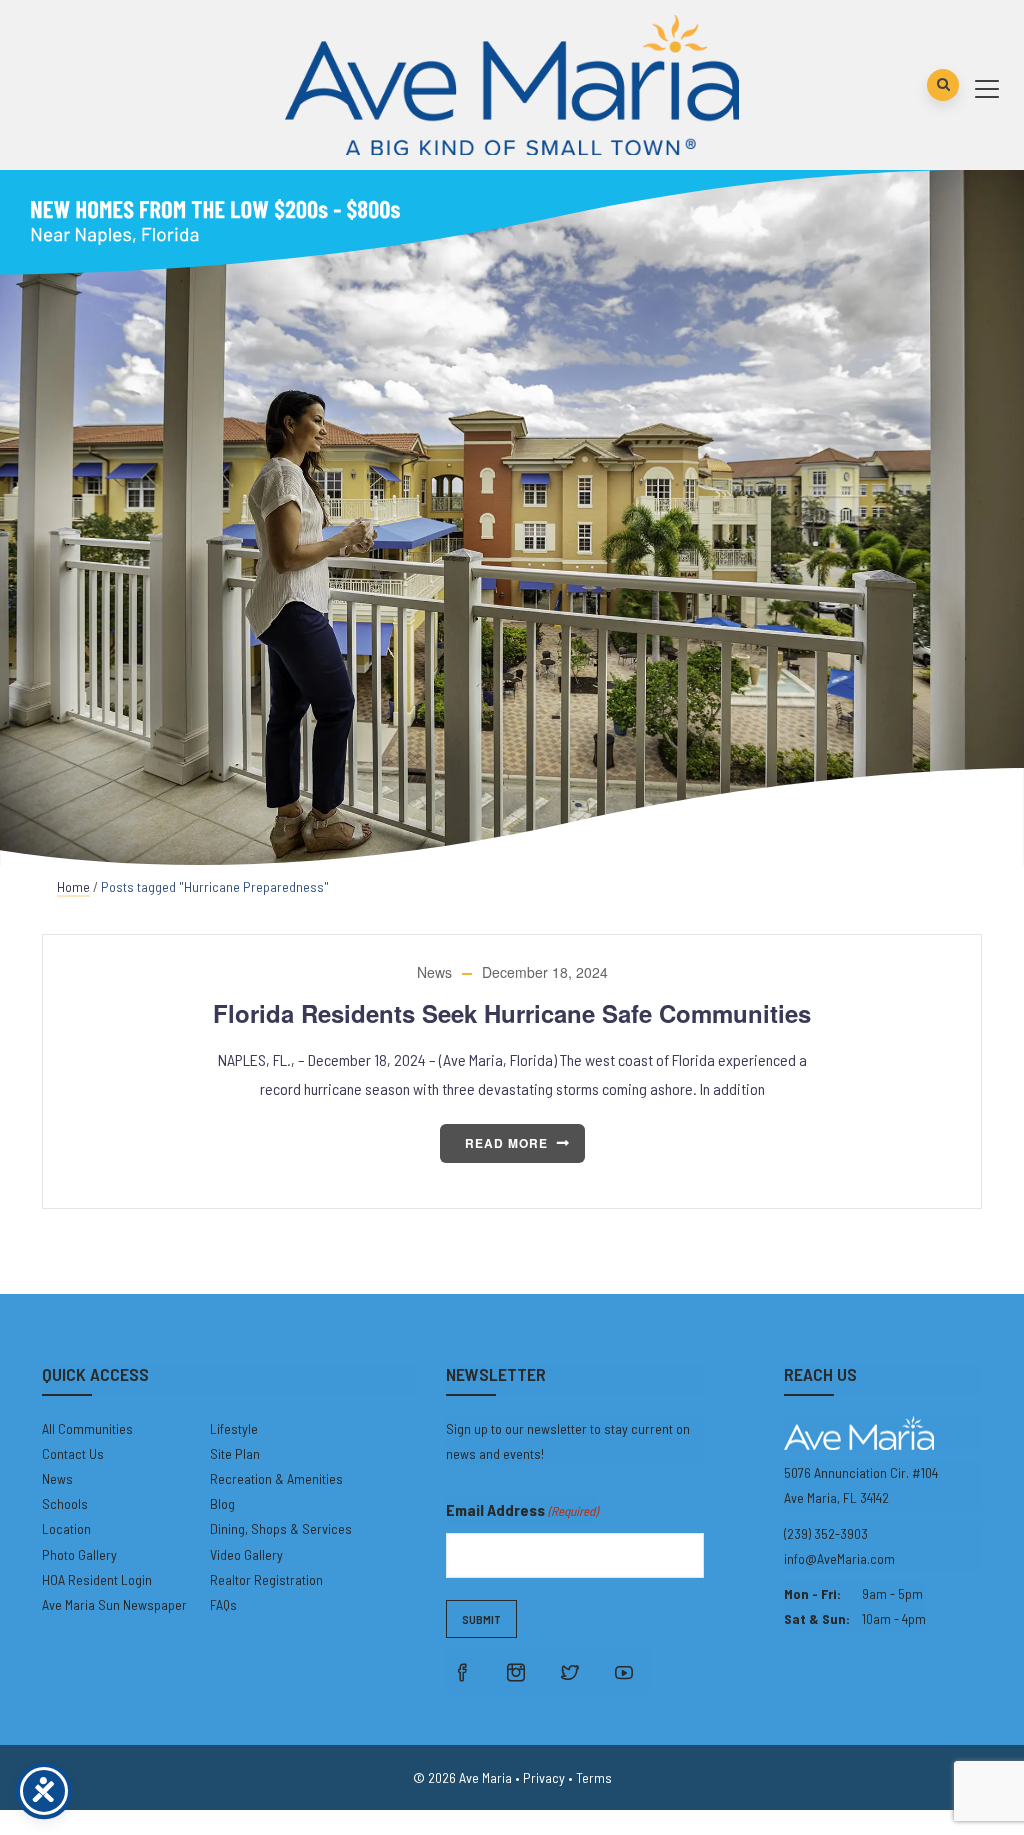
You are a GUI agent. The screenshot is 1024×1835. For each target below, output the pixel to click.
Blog (222, 1503)
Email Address (522, 1509)
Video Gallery (246, 1554)
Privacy (544, 1777)
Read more (506, 1143)
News (434, 972)
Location (66, 1528)
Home (73, 886)
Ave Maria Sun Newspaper (114, 1604)
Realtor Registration (266, 1579)
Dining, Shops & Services (281, 1528)
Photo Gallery (79, 1554)
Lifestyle (234, 1428)
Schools (65, 1503)
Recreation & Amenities (276, 1478)
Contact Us (73, 1453)
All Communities (87, 1428)
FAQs (223, 1604)
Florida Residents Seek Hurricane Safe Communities (512, 1013)
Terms (594, 1777)
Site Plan (235, 1453)
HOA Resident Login (97, 1579)
